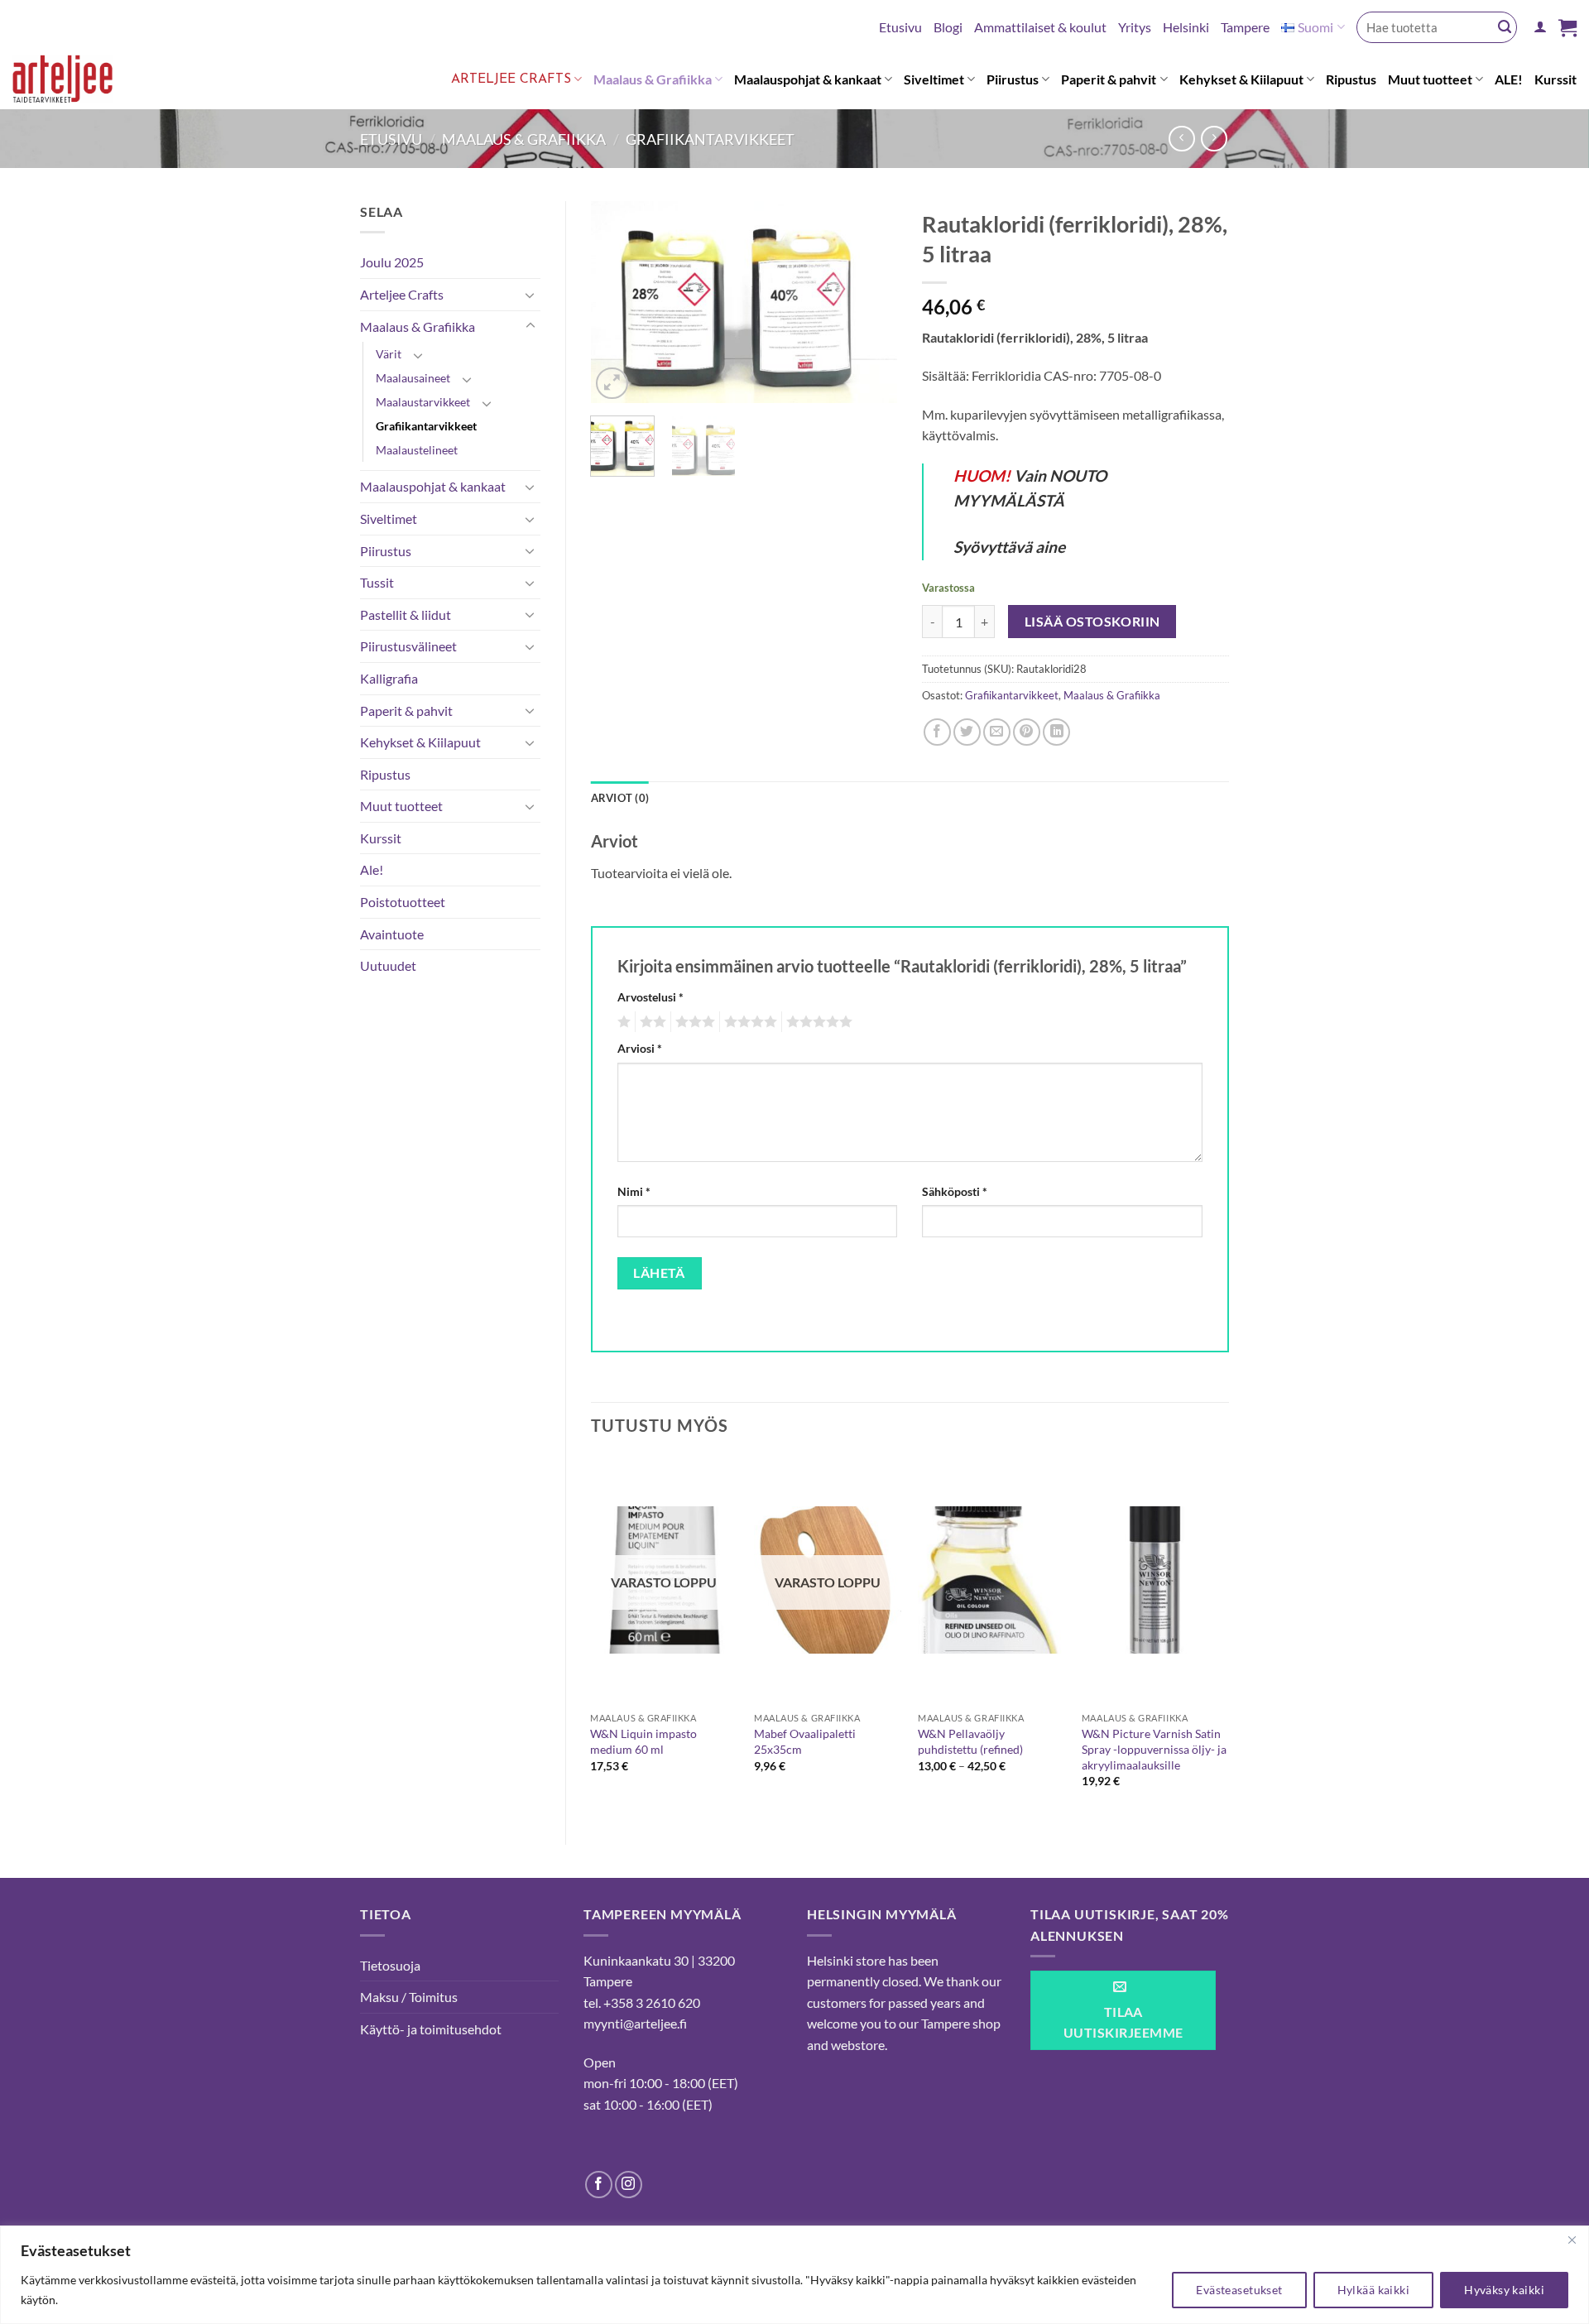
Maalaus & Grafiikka (653, 79)
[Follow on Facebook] (599, 2185)
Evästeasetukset (1239, 2290)
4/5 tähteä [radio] (748, 1022)
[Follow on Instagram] (629, 2185)
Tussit (377, 582)
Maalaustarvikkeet (423, 402)
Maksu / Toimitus (409, 1997)
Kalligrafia (389, 678)
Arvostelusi (650, 997)
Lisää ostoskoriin (1092, 622)
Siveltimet (934, 79)
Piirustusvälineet (408, 646)
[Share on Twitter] (967, 732)
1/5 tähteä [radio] (622, 1022)
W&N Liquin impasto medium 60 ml (643, 1741)
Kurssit (1555, 79)
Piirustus (1013, 79)
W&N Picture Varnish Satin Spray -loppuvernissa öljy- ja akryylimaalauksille (1154, 1749)
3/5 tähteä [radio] (693, 1022)
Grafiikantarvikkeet (710, 139)
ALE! (1509, 79)
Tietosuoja (390, 1965)
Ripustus (1351, 79)
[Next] (871, 303)
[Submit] (1505, 27)
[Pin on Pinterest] (1027, 732)
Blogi (948, 27)
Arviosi (640, 1048)
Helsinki (1186, 27)
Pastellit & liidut (406, 615)
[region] (794, 2275)
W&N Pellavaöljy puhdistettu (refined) (970, 1741)
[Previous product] (1214, 139)
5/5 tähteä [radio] (817, 1022)
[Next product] (1181, 139)
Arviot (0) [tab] (620, 798)
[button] (1540, 27)
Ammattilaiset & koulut (1040, 27)
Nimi (634, 1191)
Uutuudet (388, 965)
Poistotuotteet (403, 902)
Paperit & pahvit (1109, 79)
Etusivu (900, 27)
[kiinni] (1572, 2240)
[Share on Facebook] (937, 732)
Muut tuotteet (1430, 79)
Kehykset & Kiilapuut (1241, 79)
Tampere (1245, 27)
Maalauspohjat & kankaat (808, 79)
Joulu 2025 (392, 262)
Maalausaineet (413, 378)
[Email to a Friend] (997, 732)
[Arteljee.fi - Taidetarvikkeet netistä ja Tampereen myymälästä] (76, 82)
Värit (389, 354)
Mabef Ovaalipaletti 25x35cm (805, 1741)
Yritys (1135, 27)
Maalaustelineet (417, 450)
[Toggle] (530, 295)
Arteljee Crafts (511, 79)
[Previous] (617, 303)
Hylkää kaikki (1373, 2290)
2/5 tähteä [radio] (650, 1022)
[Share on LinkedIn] (1056, 732)
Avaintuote (392, 934)
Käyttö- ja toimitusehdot (431, 2029)
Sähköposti (955, 1191)
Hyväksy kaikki (1504, 2290)
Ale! (372, 869)
